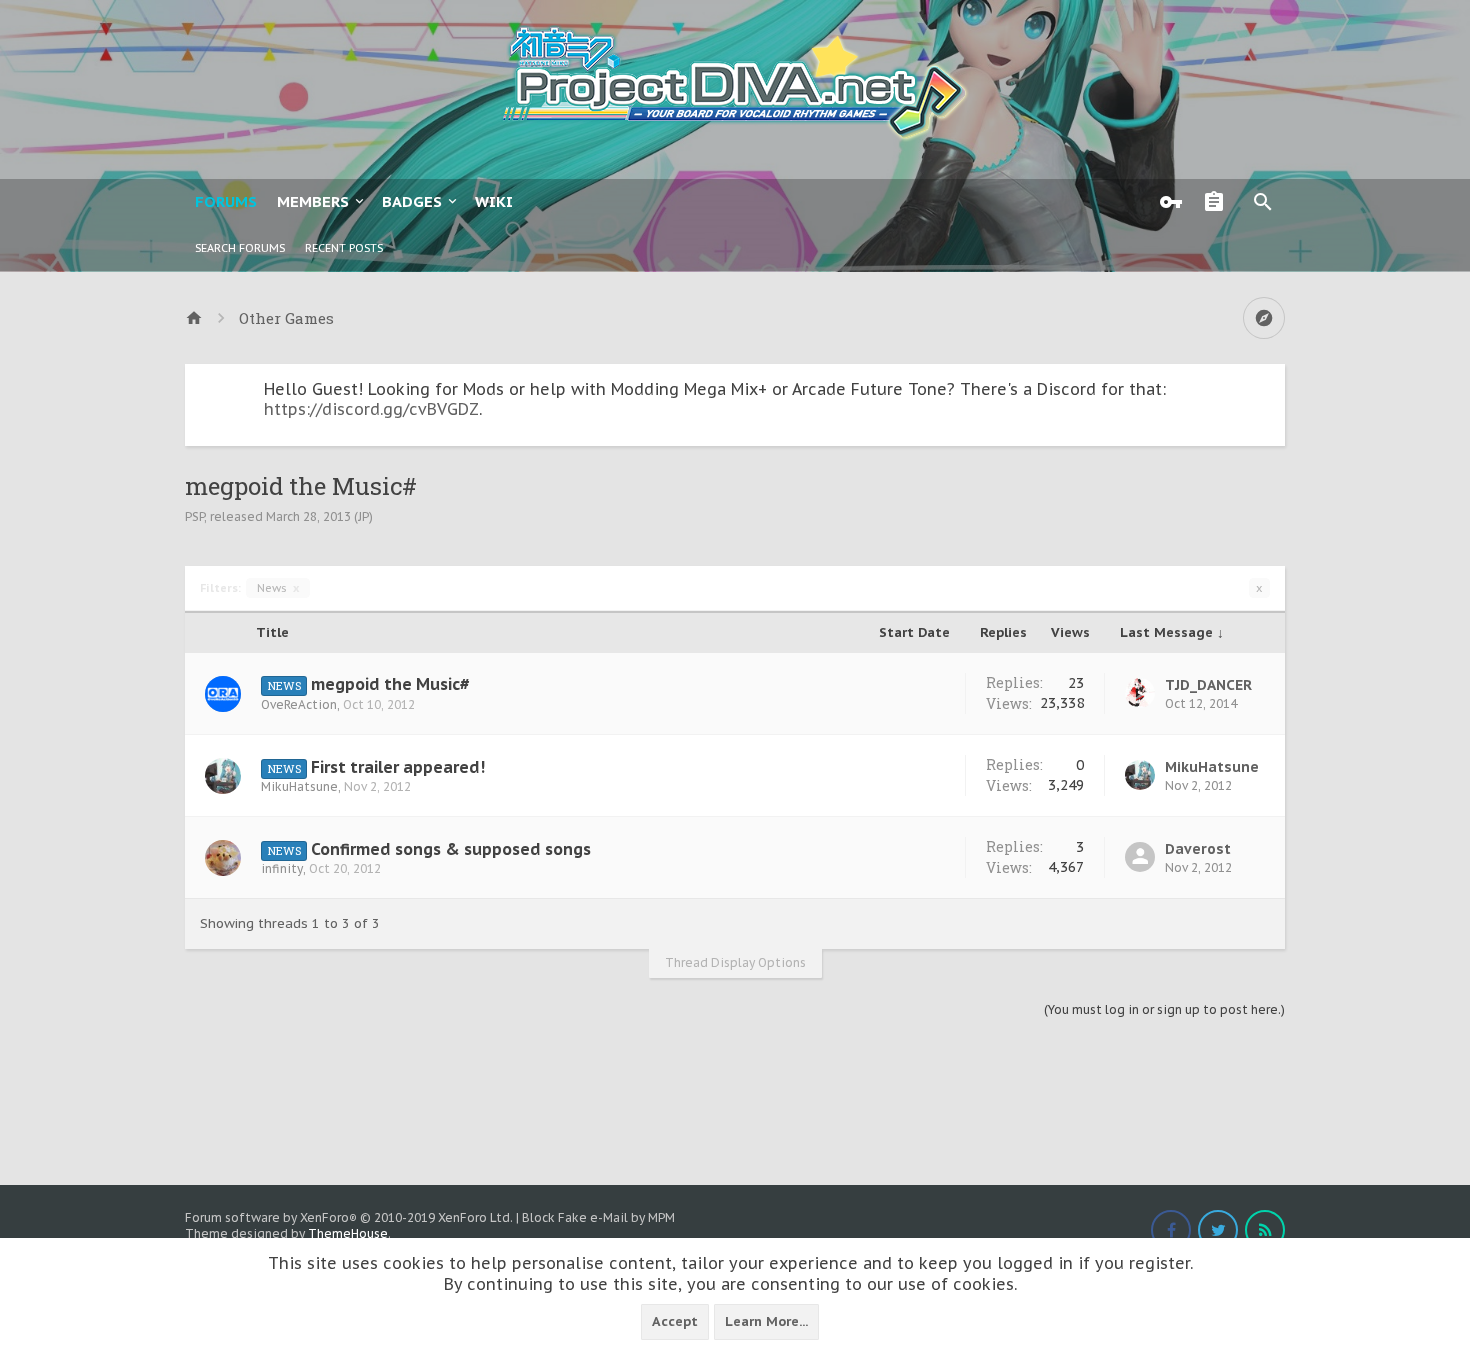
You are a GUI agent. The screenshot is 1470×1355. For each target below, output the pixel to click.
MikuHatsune (299, 786)
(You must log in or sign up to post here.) (1164, 1009)
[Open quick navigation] (1264, 318)
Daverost (1198, 849)
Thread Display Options (735, 962)
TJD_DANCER (1208, 685)
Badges (412, 201)
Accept (675, 1321)
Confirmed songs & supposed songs (451, 849)
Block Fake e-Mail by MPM (598, 1217)
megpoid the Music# (390, 684)
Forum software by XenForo (349, 1217)
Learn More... (766, 1321)
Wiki (494, 201)
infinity (282, 868)
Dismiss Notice (1272, 384)
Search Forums (240, 248)
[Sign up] (1219, 202)
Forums (226, 201)
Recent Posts (344, 248)
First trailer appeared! (398, 767)
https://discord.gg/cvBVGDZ (371, 409)
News (278, 588)
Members (313, 201)
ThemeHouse (348, 1233)
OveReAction (299, 704)
